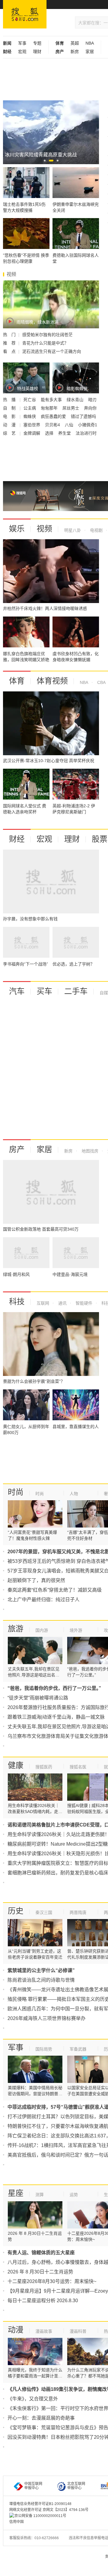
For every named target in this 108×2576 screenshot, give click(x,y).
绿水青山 (76, 400)
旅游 (16, 1629)
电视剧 (96, 530)
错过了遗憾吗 (83, 416)
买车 (44, 991)
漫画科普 (78, 2331)
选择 (50, 433)
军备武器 (78, 2049)
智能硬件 (83, 1303)
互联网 (43, 1303)
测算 (40, 2195)
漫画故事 (44, 2331)
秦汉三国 (44, 1912)
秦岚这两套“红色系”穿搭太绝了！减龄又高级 (55, 1590)
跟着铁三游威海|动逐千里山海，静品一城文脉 (56, 1717)
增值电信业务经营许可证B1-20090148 (40, 2504)
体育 (17, 681)
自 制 (10, 408)
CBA (101, 682)
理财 (37, 52)
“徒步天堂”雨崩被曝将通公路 (38, 1698)
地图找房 (89, 1151)
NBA (90, 43)
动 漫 (10, 425)
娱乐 (17, 529)
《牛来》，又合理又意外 (33, 2399)
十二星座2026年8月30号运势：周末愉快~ (52, 2281)
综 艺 (10, 433)
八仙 (70, 425)
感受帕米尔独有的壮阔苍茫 (47, 335)
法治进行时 (86, 433)
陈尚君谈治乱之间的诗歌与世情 (41, 1980)
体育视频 (52, 681)
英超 (75, 43)
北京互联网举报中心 (76, 2486)
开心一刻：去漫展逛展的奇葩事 (41, 2418)
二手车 (76, 991)
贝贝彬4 (53, 425)
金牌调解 (32, 433)
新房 (75, 52)
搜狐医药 (44, 1767)
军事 (22, 43)
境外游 (76, 1630)
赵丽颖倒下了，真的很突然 (36, 1580)
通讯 (62, 1303)
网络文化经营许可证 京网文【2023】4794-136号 (49, 2510)
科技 (17, 1302)
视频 (44, 529)
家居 (90, 52)
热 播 (10, 400)
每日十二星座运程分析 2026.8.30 (43, 2301)
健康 (16, 1765)
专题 (37, 43)
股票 (100, 839)
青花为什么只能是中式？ (45, 343)
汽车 (17, 991)
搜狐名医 (78, 1767)
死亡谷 (30, 400)
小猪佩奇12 (89, 425)
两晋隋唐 (78, 1912)
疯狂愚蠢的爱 (54, 416)
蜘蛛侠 (30, 416)
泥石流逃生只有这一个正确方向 (52, 351)
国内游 (42, 1630)
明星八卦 (73, 530)
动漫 (16, 2330)
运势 (74, 2195)
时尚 (16, 1492)
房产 (17, 1149)
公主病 (30, 408)
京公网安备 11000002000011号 (40, 2516)
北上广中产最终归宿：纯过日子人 (43, 1600)
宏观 (22, 52)
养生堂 (65, 433)
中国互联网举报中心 (33, 2486)
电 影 (10, 416)
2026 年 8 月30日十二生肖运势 (40, 2272)
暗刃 (92, 400)
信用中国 (16, 2522)
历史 (16, 1911)
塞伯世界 (32, 425)
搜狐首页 (25, 14)
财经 (17, 839)
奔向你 (90, 408)
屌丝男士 (71, 408)
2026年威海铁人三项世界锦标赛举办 (46, 2018)
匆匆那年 (50, 408)
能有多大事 (52, 400)
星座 (16, 2193)
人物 (74, 1494)
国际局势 (44, 2049)
